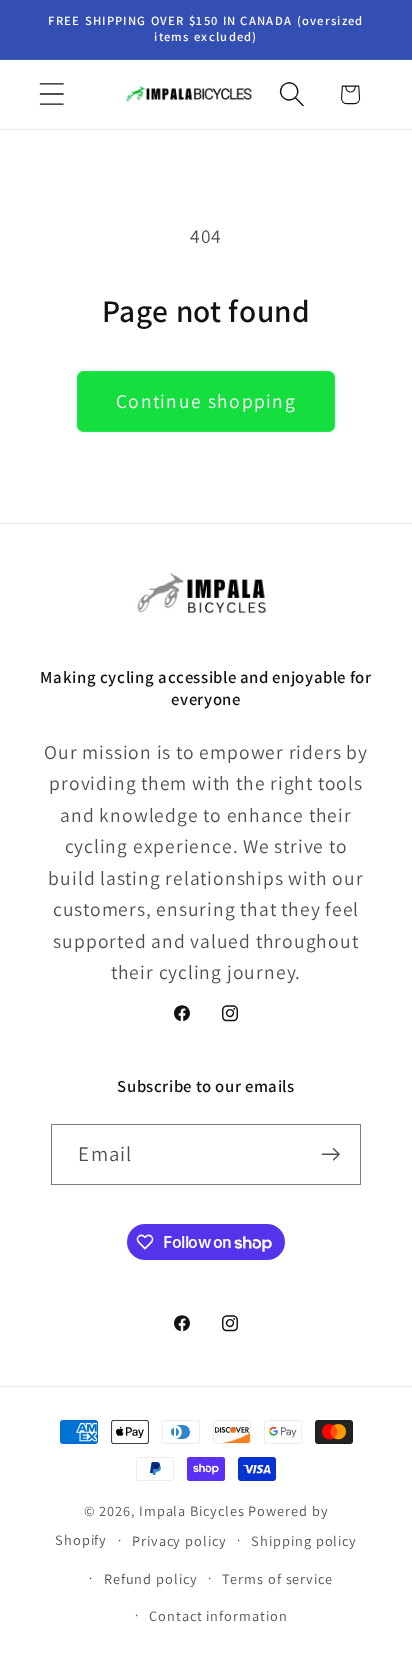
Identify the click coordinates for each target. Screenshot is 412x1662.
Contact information (218, 1615)
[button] (51, 94)
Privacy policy (179, 1540)
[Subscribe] (331, 1154)
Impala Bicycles (192, 1510)
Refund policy (151, 1578)
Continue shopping (206, 401)
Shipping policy (304, 1540)
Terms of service (277, 1578)
